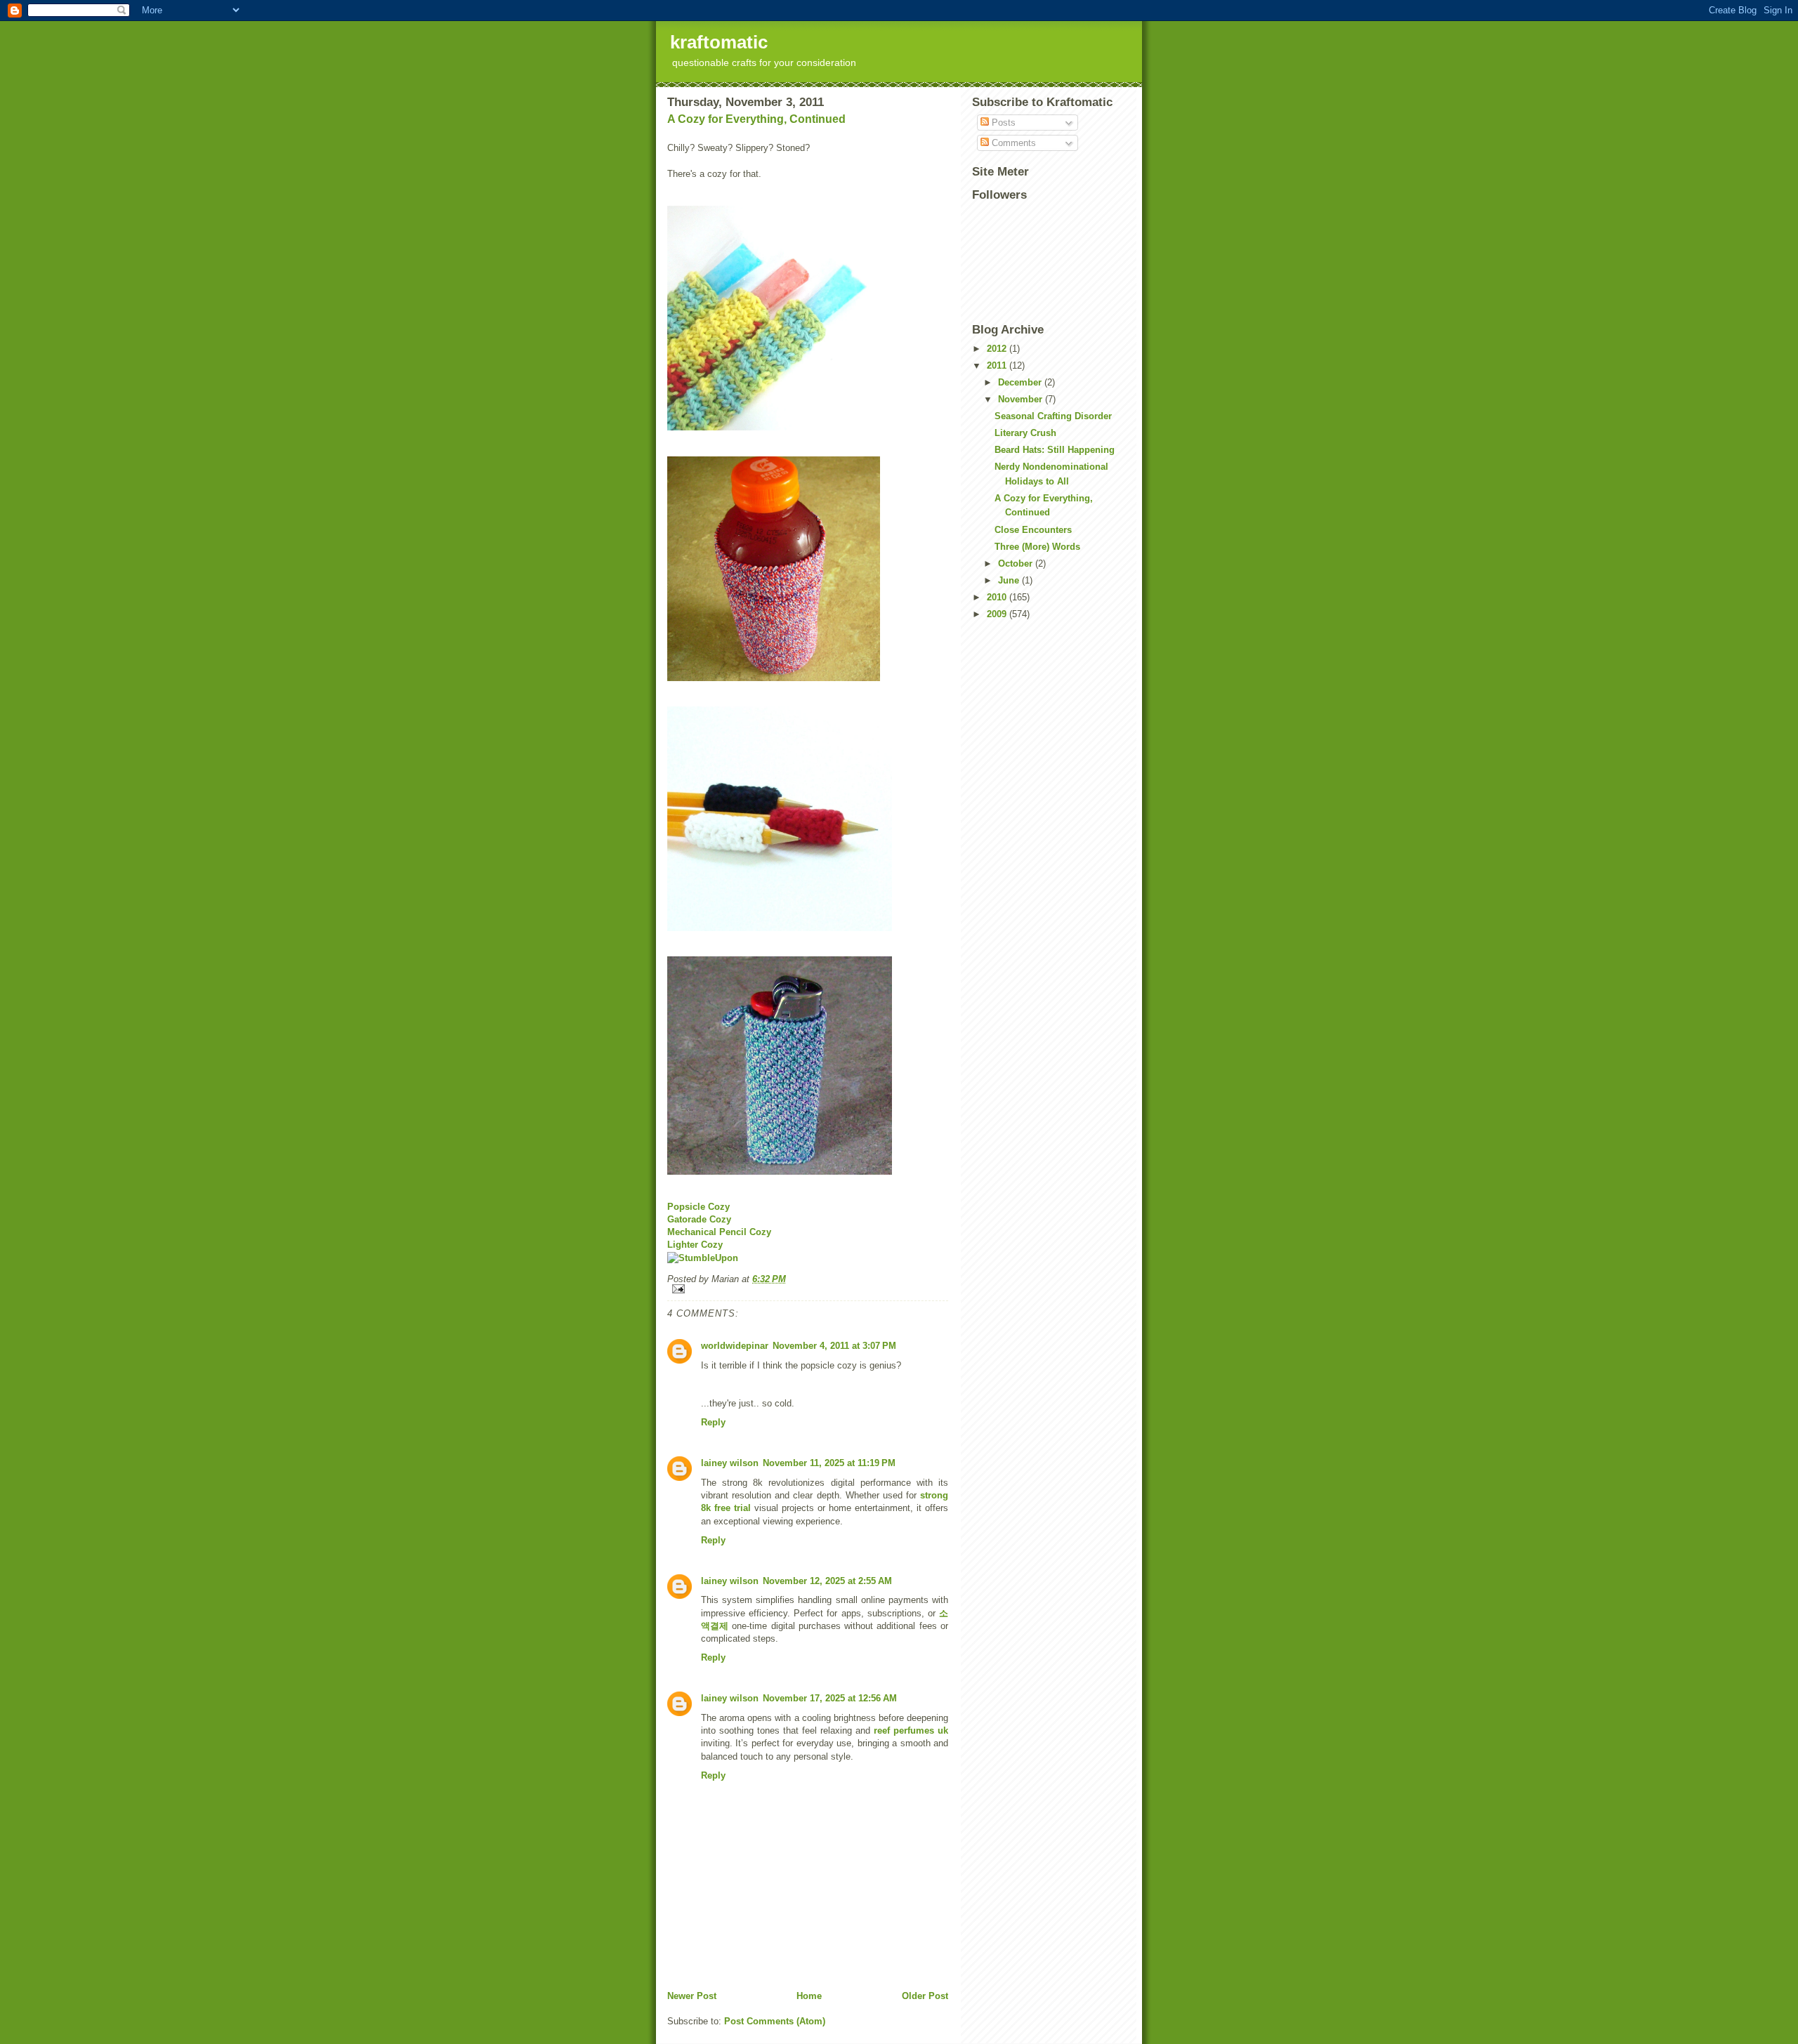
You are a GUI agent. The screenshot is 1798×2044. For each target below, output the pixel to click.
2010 (998, 597)
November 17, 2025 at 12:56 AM (830, 1698)
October (1017, 563)
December (1021, 382)
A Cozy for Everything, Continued (756, 119)
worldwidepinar (735, 1346)
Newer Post (692, 1996)
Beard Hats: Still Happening (1055, 450)
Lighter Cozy (695, 1245)
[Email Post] (808, 1289)
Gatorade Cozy (699, 1219)
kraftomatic (719, 42)
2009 (998, 614)
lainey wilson (730, 1463)
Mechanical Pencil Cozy (719, 1232)
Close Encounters (1033, 530)
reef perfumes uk (911, 1730)
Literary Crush (1025, 433)
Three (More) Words (1037, 547)
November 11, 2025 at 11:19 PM (829, 1463)
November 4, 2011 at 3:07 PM (834, 1346)
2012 (998, 349)
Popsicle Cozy (698, 1207)
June (1010, 580)
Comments (1012, 143)
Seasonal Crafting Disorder (1053, 416)
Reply (713, 1422)
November (1022, 399)
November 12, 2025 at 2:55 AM (827, 1581)
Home (809, 1996)
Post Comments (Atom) (775, 2021)
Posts (1002, 123)
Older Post (925, 1996)
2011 (998, 365)
